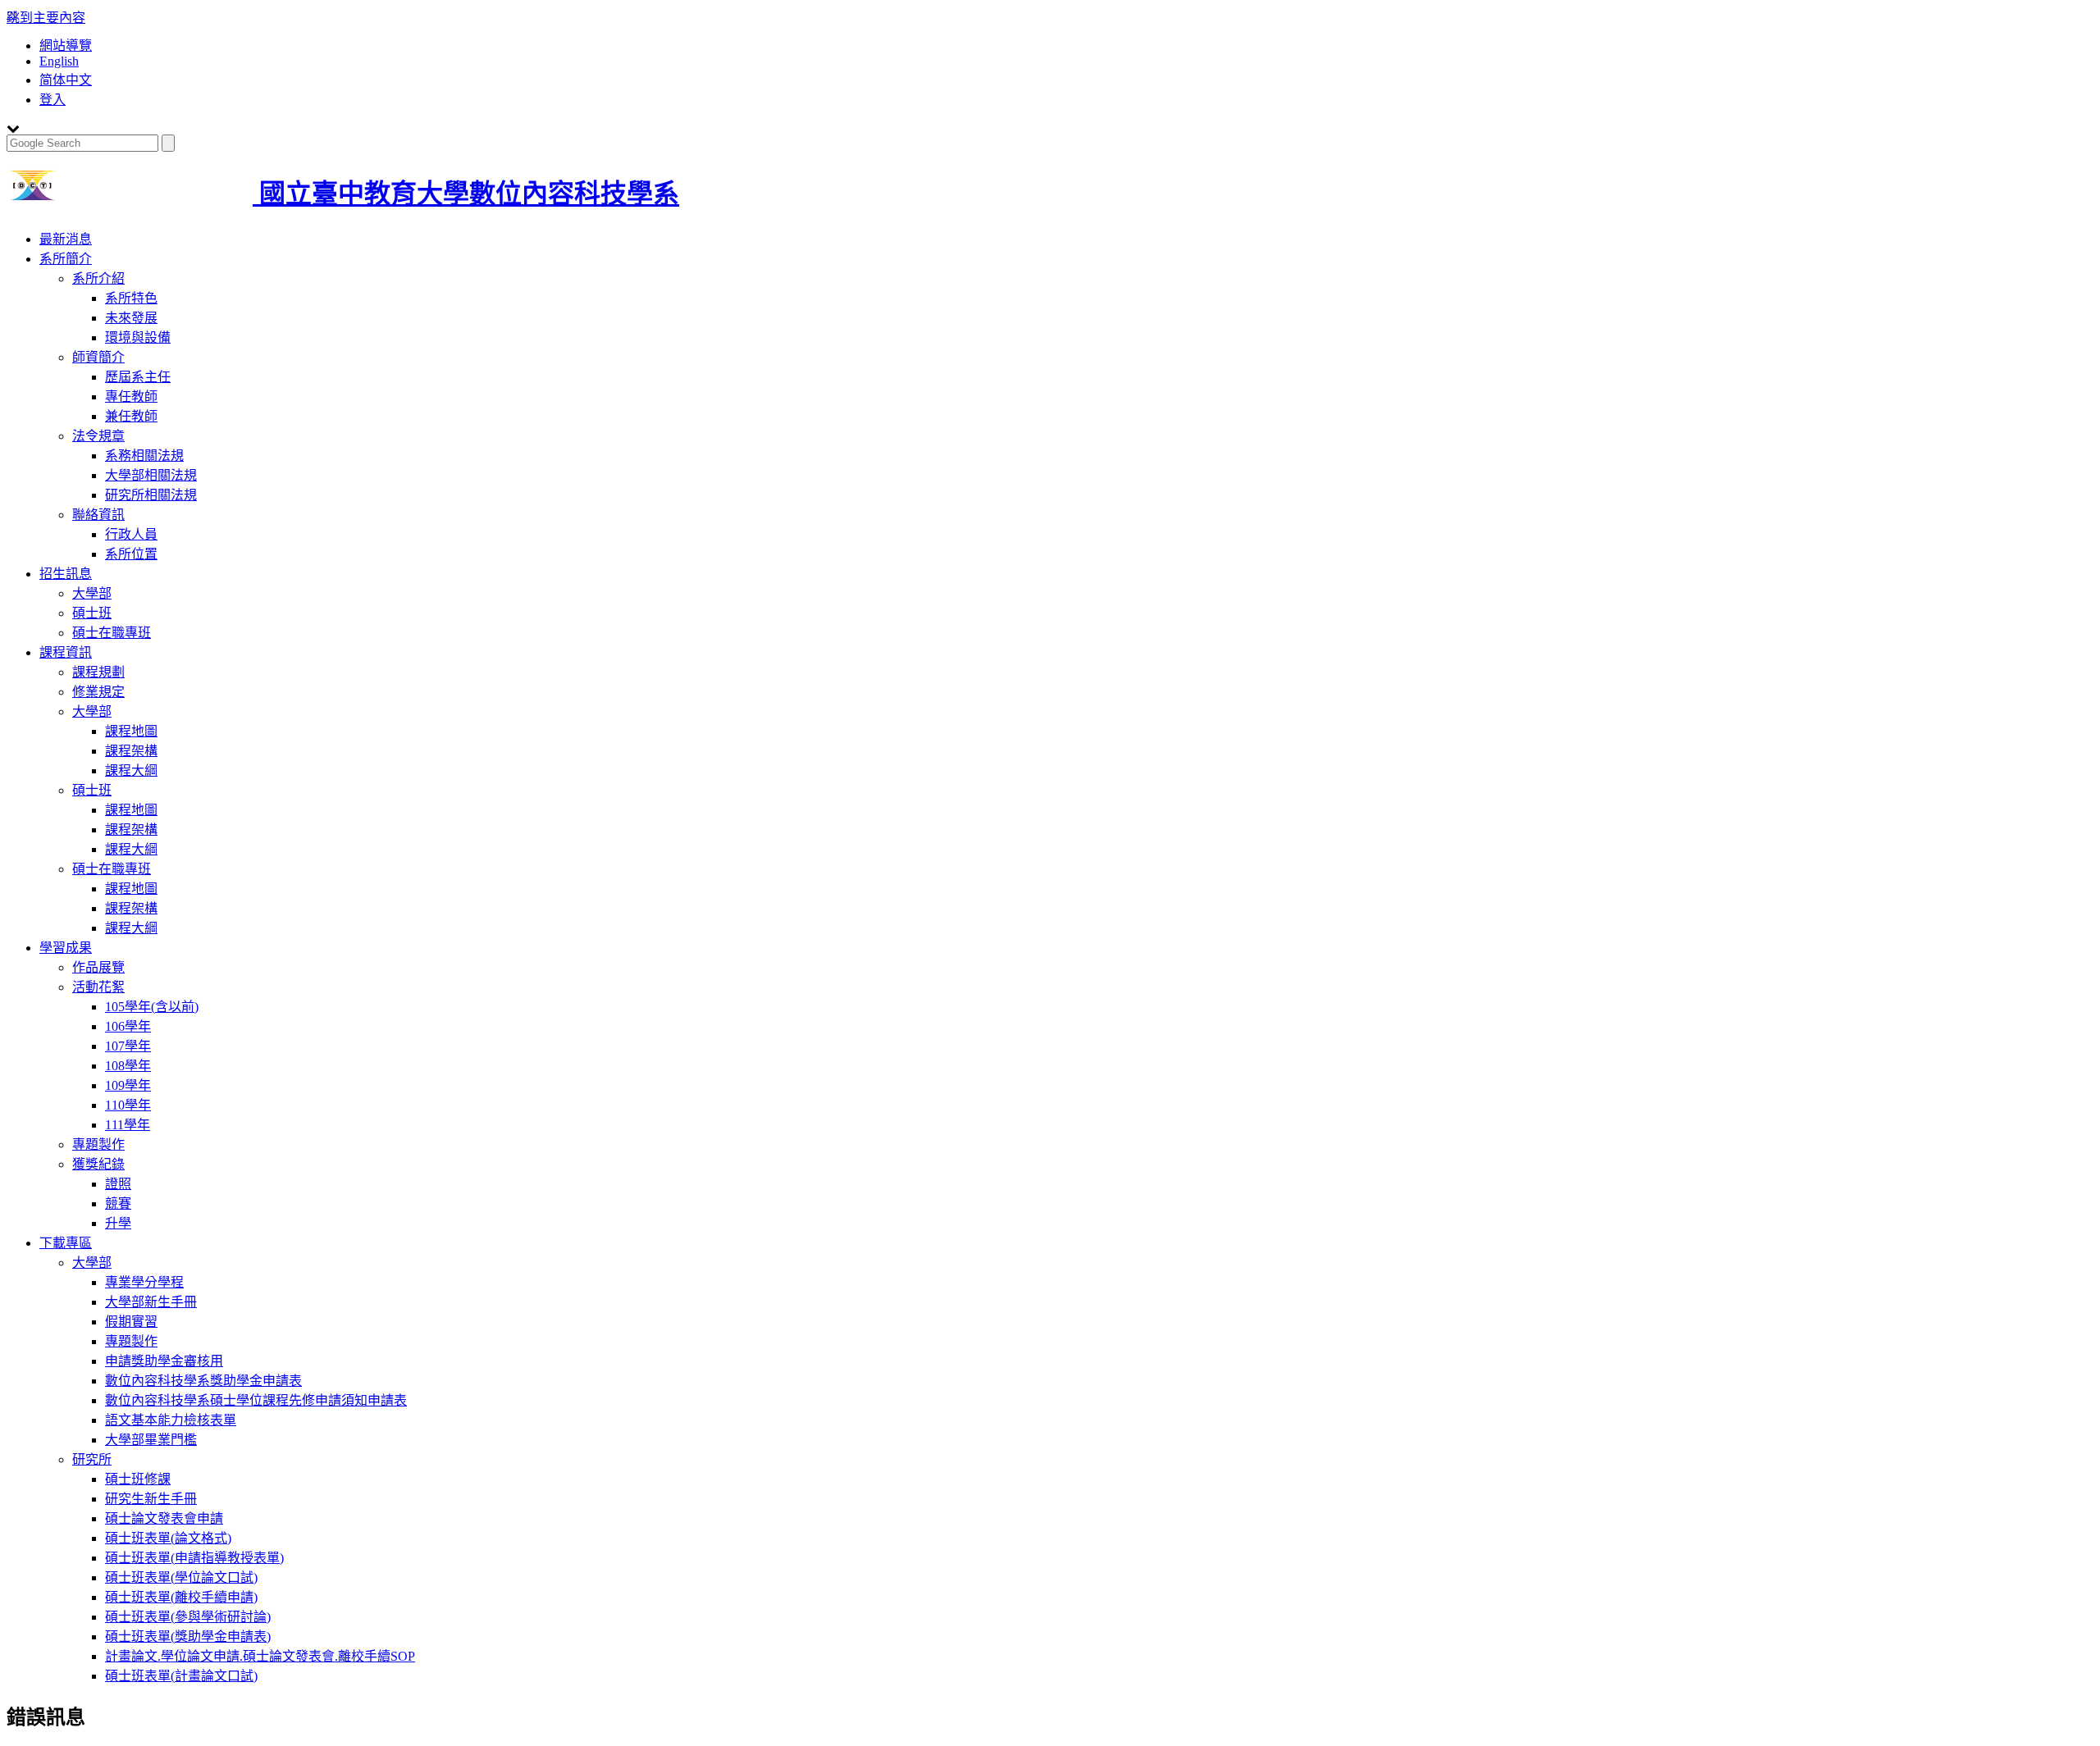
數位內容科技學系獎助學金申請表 (203, 1381)
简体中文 (66, 80)
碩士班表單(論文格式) (168, 1538)
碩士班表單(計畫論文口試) (181, 1676)
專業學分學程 (144, 1282)
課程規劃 (98, 672)
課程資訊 (66, 652)
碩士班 (92, 613)
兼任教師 (131, 416)
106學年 (128, 1026)
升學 (118, 1223)
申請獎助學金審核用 (164, 1361)
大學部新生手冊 (151, 1302)
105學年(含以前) (152, 1007)
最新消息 (66, 239)
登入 (52, 100)
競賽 (118, 1204)
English (59, 61)
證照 (118, 1184)
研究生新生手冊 (151, 1499)
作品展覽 (98, 967)
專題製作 (98, 1144)
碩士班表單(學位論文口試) (181, 1577)
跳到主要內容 (46, 18)
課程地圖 (131, 731)
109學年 (128, 1085)
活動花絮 (98, 987)
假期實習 (131, 1322)
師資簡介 (98, 357)
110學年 (128, 1105)
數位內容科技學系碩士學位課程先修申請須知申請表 (256, 1400)
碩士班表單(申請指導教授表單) (194, 1558)
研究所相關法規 (151, 495)
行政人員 (131, 534)
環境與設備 (138, 337)
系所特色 (131, 298)
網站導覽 (66, 46)
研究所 (92, 1459)
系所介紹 (98, 278)
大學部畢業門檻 (151, 1440)
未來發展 (131, 318)
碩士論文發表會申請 (164, 1518)
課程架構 (131, 751)
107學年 (128, 1046)
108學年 (128, 1066)
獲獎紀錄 (98, 1164)
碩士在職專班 (112, 633)
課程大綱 (131, 770)
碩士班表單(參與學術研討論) (188, 1617)
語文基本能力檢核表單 (171, 1420)
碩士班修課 (138, 1479)
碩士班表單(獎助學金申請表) (188, 1637)
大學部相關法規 (151, 475)
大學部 (92, 593)
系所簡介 (66, 259)
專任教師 (131, 397)
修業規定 (98, 692)
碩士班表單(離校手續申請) (181, 1597)
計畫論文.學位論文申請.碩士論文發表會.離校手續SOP (260, 1656)
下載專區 (66, 1243)
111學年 (128, 1125)
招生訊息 (66, 574)
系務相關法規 (144, 456)
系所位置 (131, 554)
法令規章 (98, 436)
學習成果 (66, 948)
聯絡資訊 (98, 515)
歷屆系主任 (138, 377)
